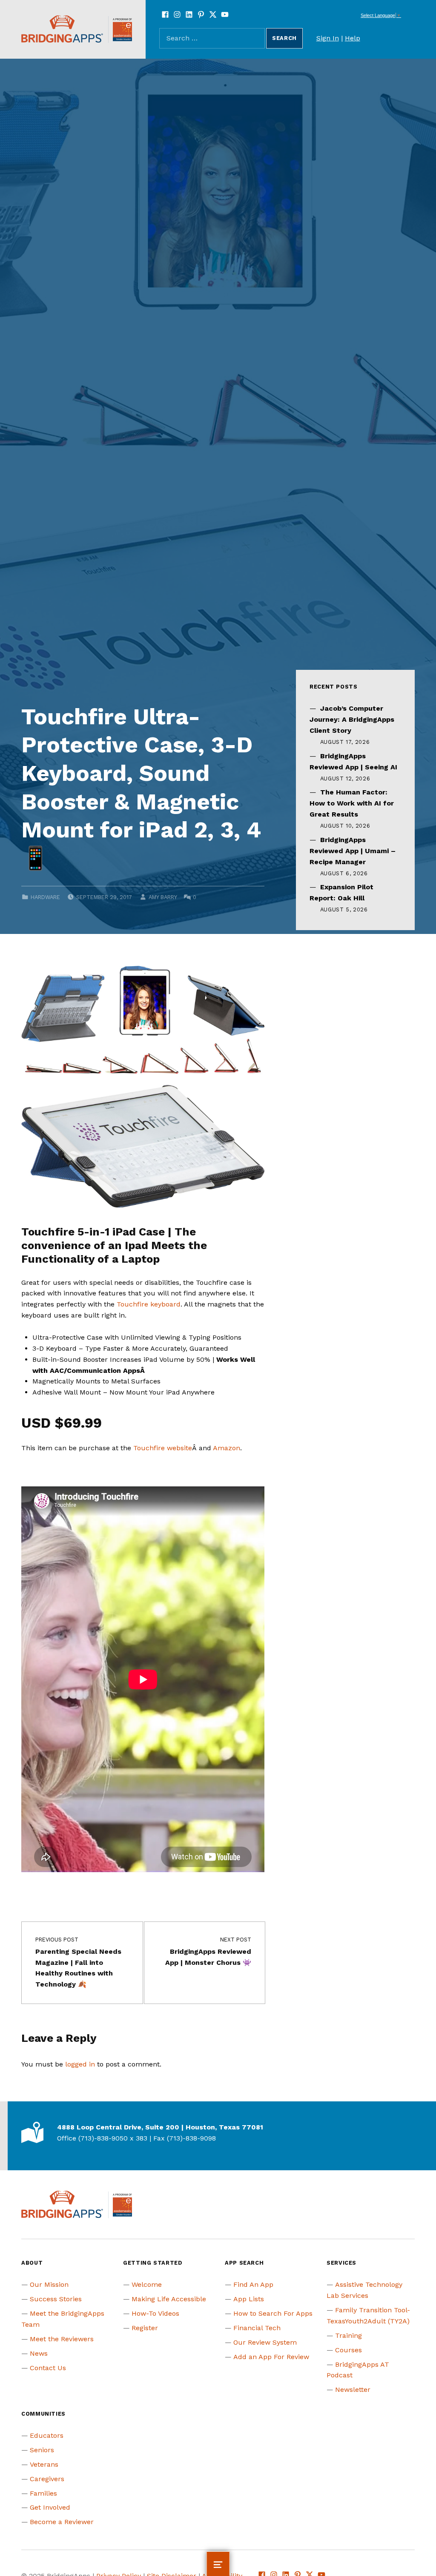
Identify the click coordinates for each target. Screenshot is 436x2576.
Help (353, 38)
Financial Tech (257, 2328)
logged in (80, 2064)
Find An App (253, 2284)
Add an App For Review (271, 2357)
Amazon (227, 1448)
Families (43, 2493)
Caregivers (47, 2479)
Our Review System (265, 2342)
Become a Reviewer (62, 2522)
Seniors (42, 2450)
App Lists (249, 2299)
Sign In (328, 38)
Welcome (147, 2284)
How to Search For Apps (273, 2313)
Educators (47, 2435)
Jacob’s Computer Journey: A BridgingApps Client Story (352, 719)
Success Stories (56, 2299)
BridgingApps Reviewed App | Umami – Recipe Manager (353, 851)
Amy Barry (163, 897)
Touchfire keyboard (149, 1304)
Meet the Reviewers (62, 2339)
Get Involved (50, 2507)
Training (349, 2335)
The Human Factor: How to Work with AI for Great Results (352, 803)
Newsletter (353, 2390)
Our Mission (49, 2284)
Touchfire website (163, 1448)
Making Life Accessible (169, 2299)
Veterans (44, 2464)
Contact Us (48, 2368)
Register (145, 2328)
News (39, 2353)
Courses (349, 2350)
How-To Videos (155, 2313)
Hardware (45, 897)
